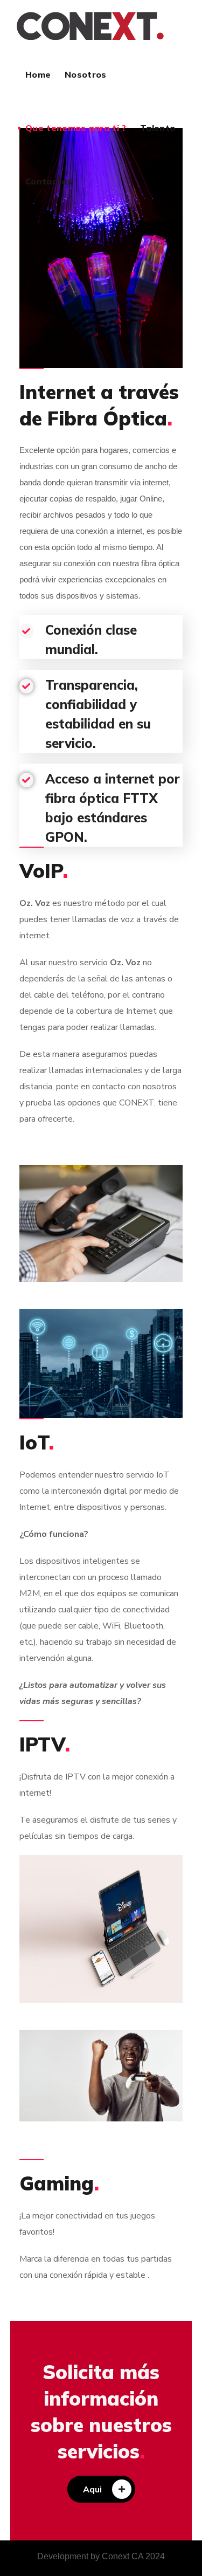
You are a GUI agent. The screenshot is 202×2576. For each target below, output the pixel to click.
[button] (101, 2489)
